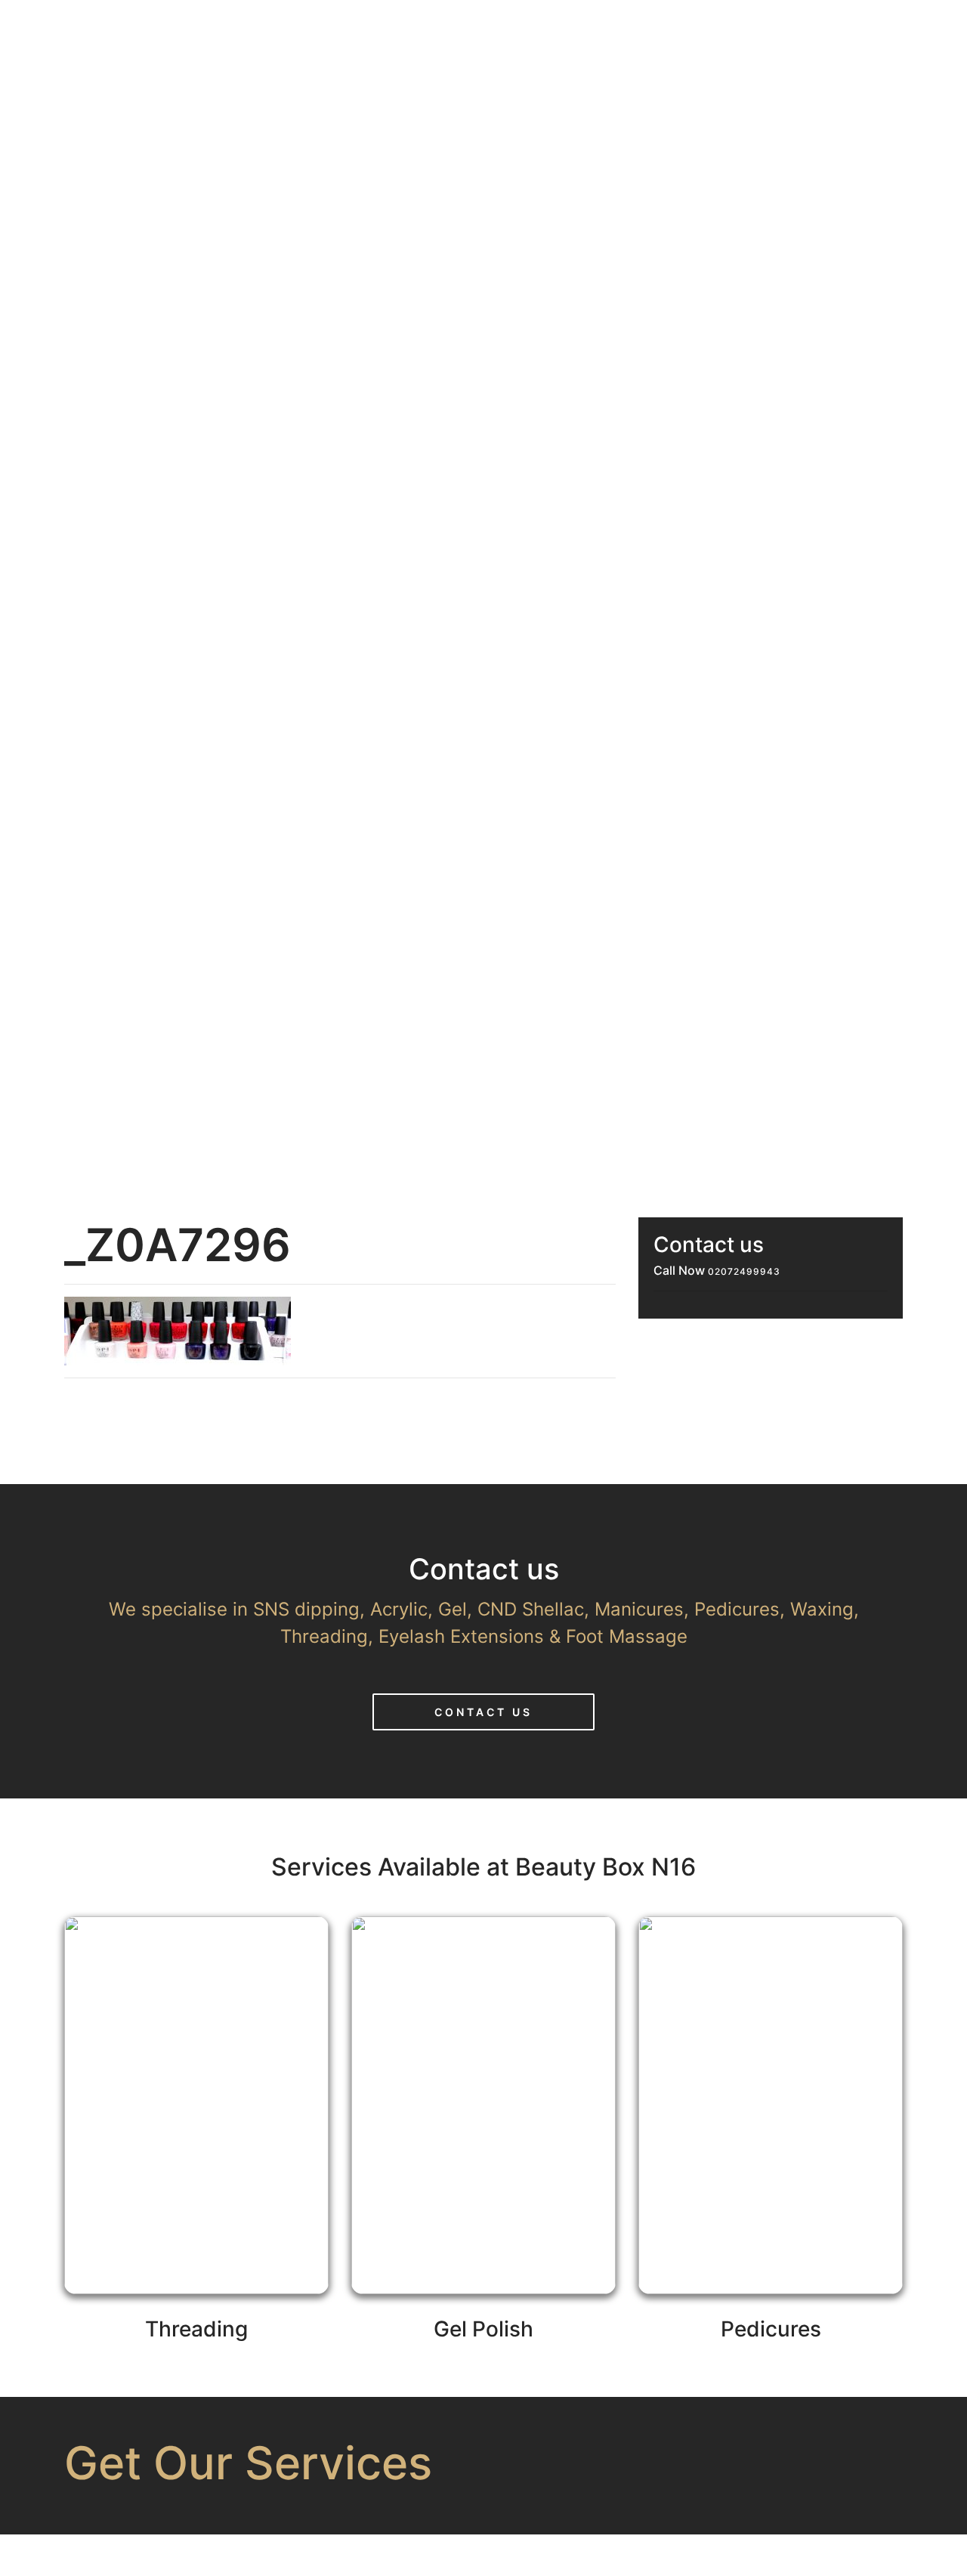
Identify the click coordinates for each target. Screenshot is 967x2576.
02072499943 (744, 1271)
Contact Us (483, 1712)
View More (196, 2156)
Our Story (537, 28)
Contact (888, 28)
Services (656, 28)
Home (433, 28)
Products (773, 28)
